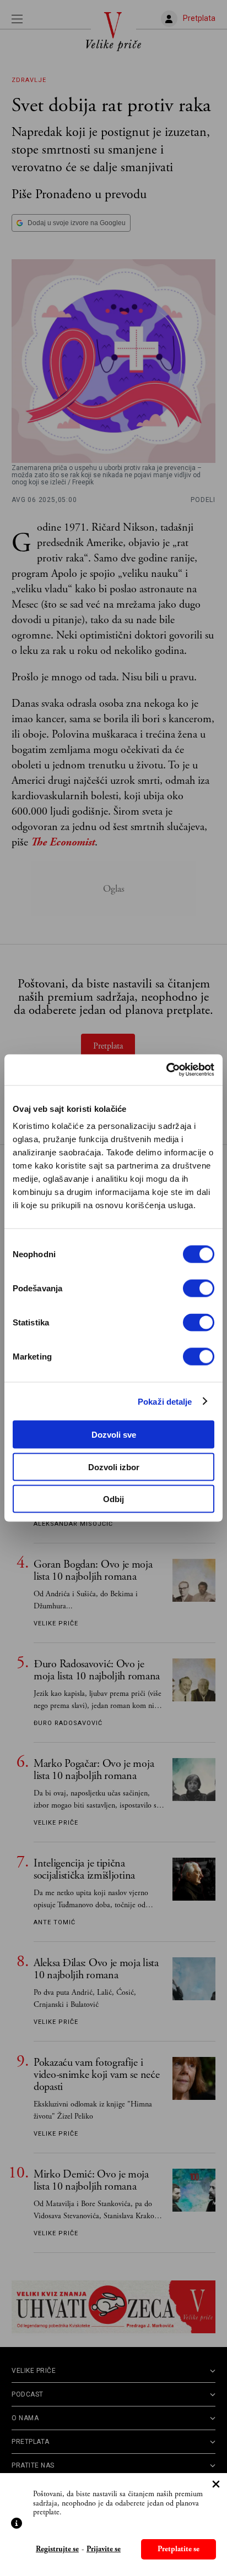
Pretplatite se (179, 2549)
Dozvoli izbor (114, 1467)
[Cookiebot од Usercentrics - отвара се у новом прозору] (166, 1070)
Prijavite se (104, 2549)
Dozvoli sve (114, 1435)
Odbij (113, 1499)
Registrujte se (57, 2549)
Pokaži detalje (165, 1401)
